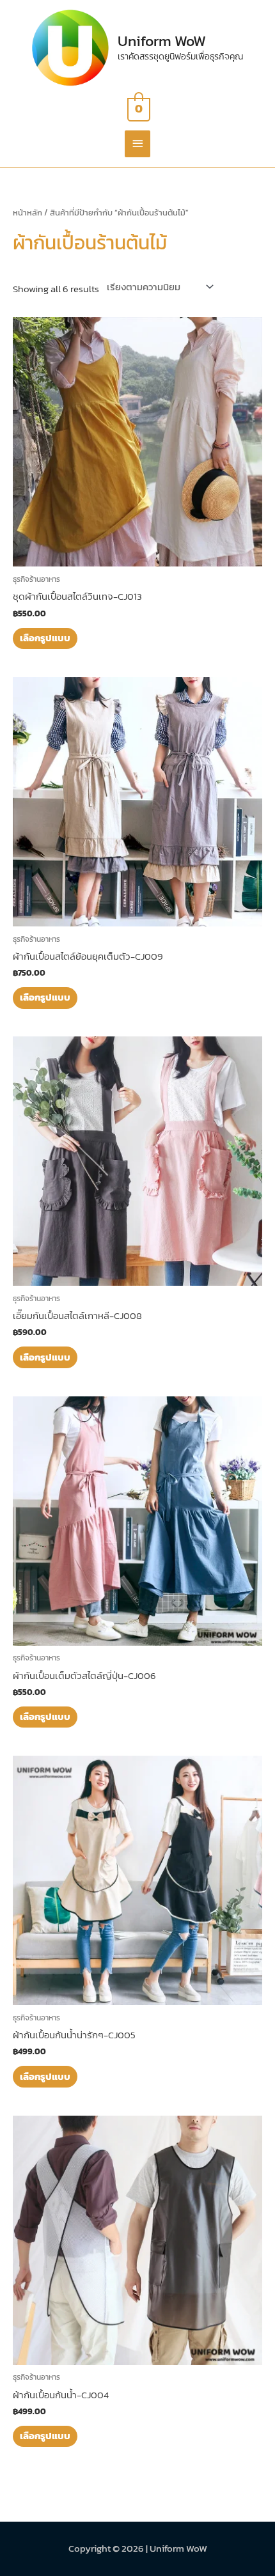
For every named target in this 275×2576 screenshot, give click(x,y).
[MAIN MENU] (137, 144)
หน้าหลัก (27, 212)
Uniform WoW (162, 41)
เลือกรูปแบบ (45, 638)
